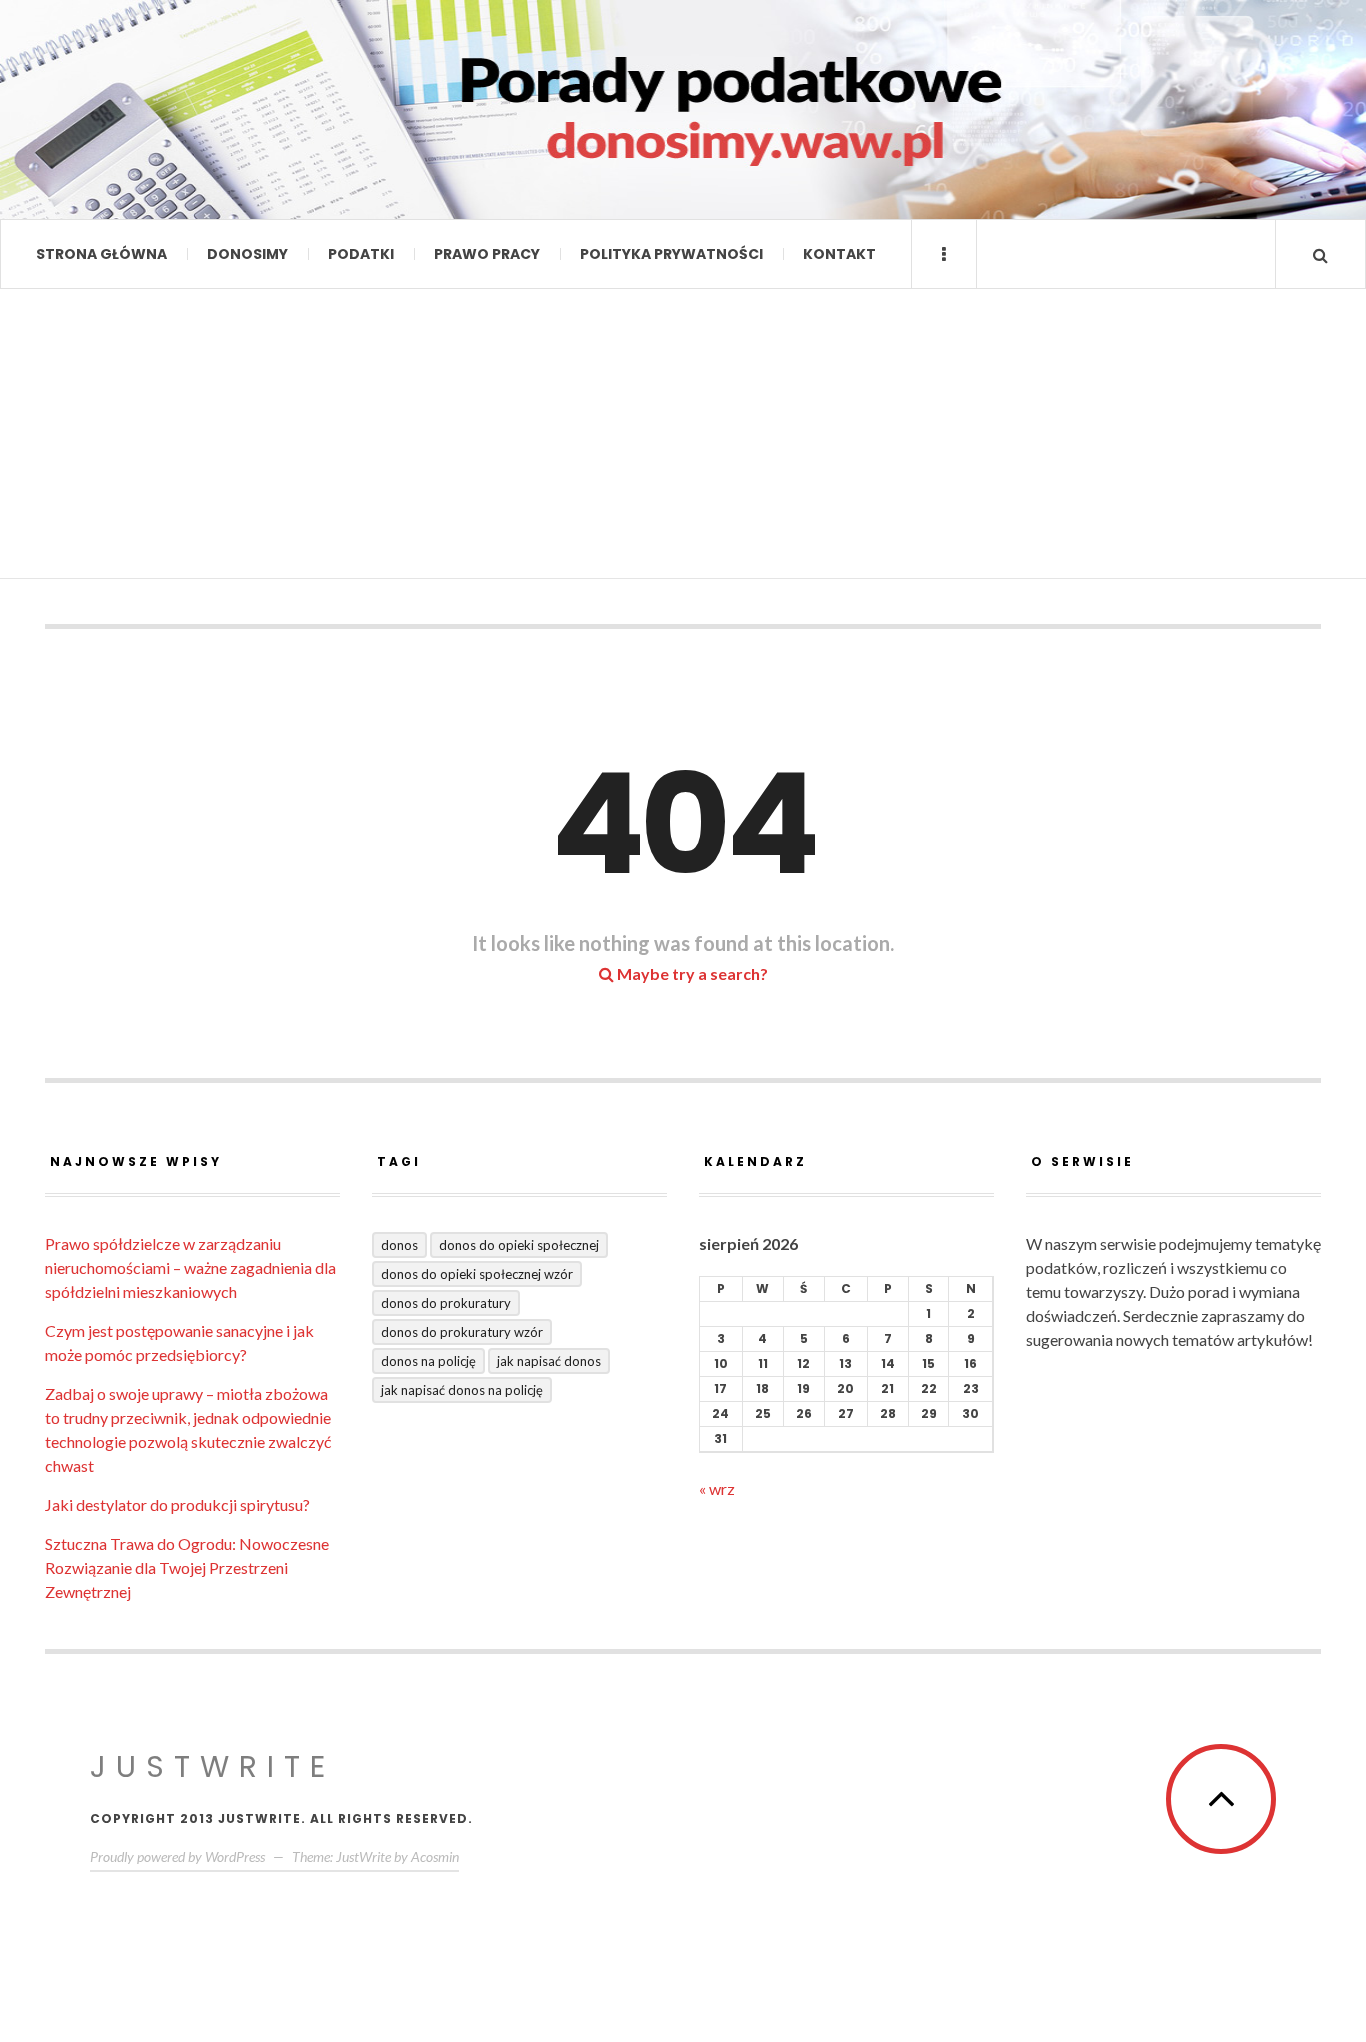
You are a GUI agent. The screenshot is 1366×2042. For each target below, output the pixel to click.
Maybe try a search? (691, 973)
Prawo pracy (487, 254)
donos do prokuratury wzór (462, 1332)
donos (399, 1245)
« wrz (717, 1488)
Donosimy (247, 254)
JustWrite (212, 1766)
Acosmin (435, 1856)
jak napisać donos (549, 1361)
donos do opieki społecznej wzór (477, 1274)
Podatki (361, 254)
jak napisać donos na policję (462, 1390)
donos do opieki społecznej (519, 1245)
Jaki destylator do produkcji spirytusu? (177, 1504)
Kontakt (839, 254)
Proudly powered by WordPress (177, 1856)
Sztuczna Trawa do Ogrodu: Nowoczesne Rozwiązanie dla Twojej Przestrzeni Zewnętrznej (187, 1567)
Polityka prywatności (671, 254)
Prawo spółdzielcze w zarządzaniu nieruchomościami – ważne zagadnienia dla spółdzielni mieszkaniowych (190, 1267)
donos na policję (428, 1361)
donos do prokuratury (446, 1303)
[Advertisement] (683, 439)
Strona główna (101, 254)
